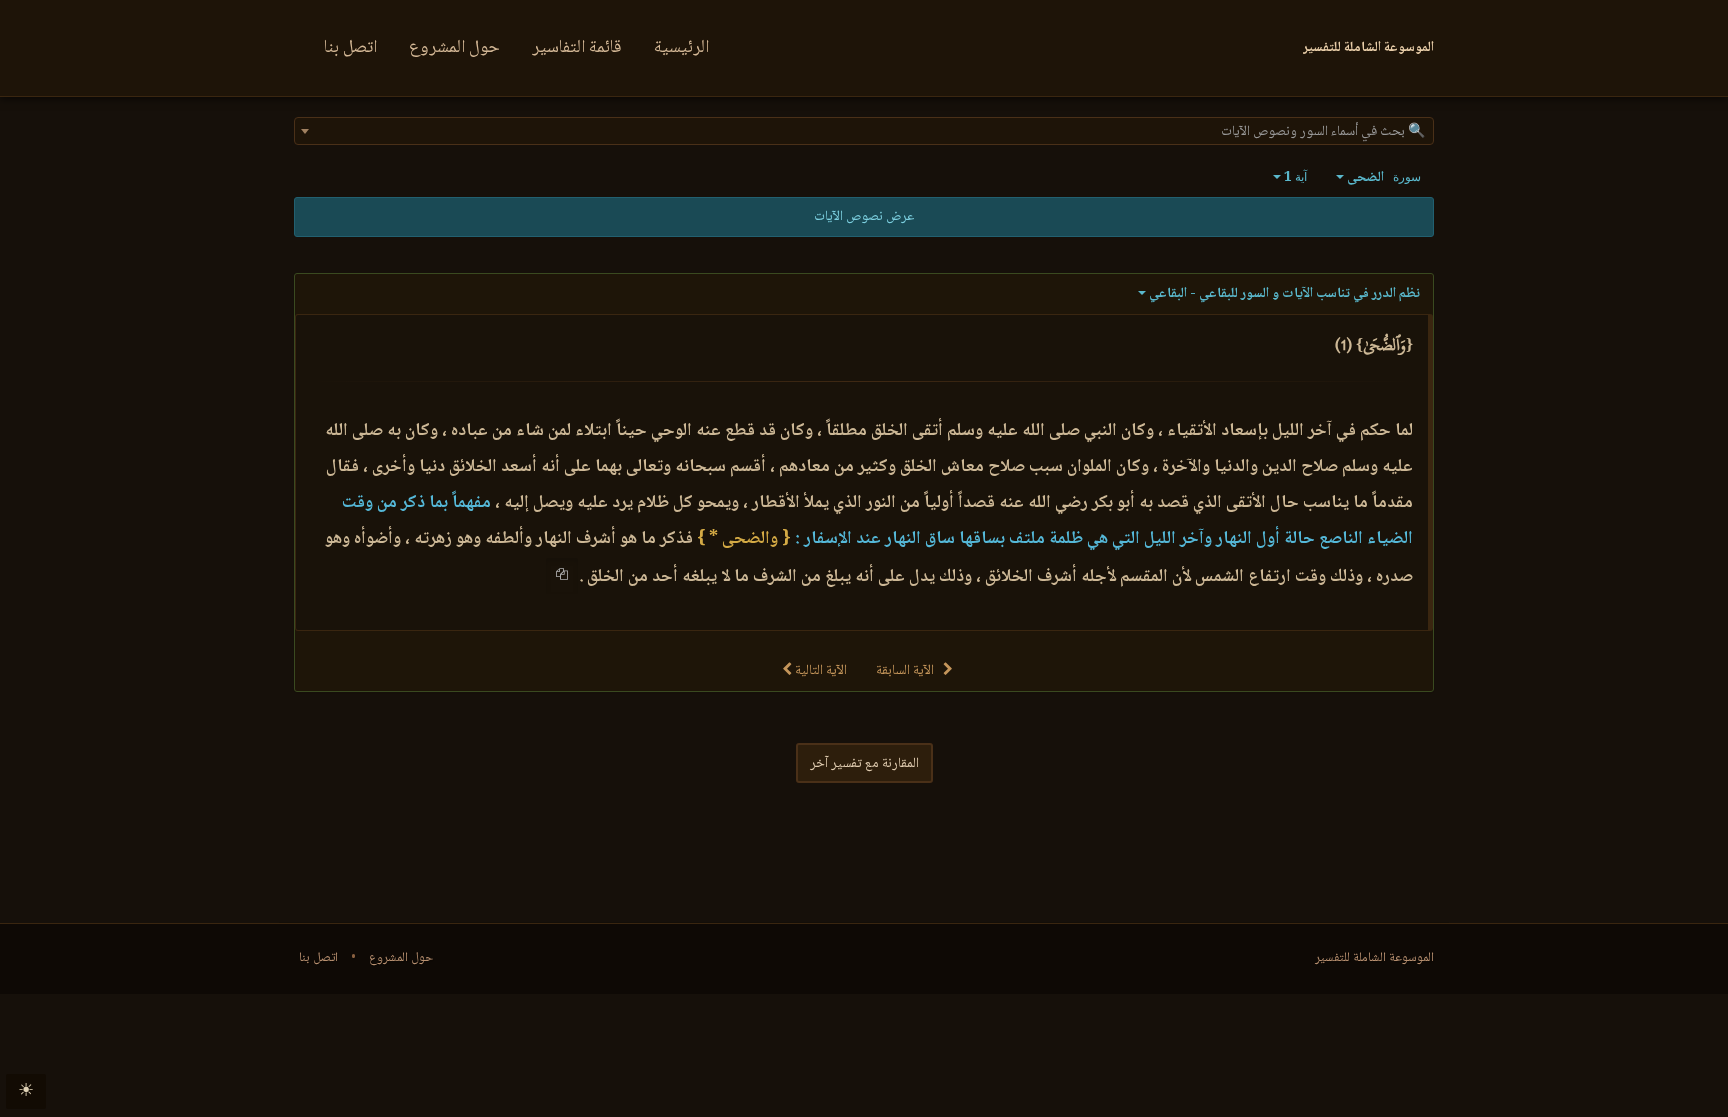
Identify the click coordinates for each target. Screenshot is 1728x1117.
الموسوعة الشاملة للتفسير (1374, 958)
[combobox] (864, 131)
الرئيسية (681, 48)
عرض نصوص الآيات (864, 217)
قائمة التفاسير (577, 48)
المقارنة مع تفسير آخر (864, 764)
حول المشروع (454, 48)
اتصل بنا (350, 48)
